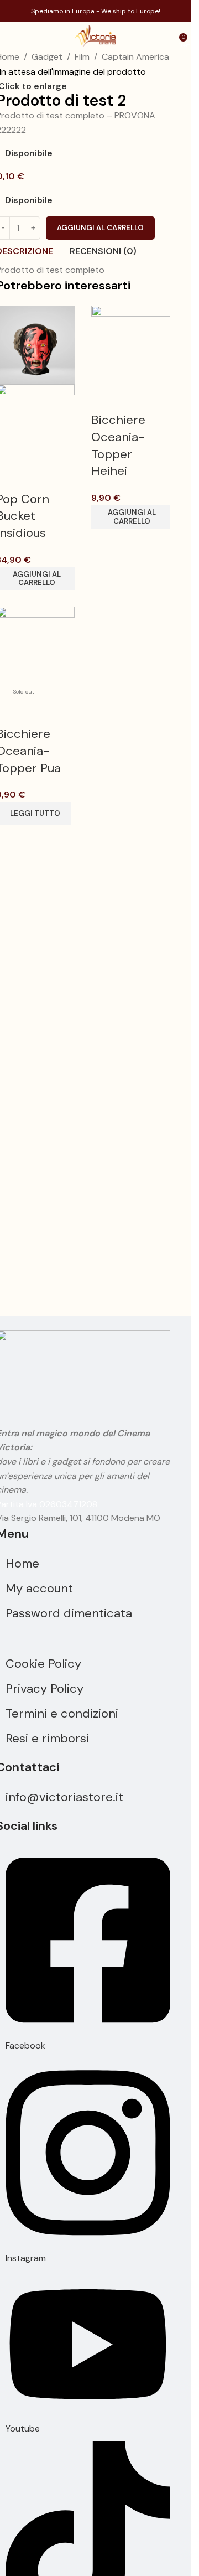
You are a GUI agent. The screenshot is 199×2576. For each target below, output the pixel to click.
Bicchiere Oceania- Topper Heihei (118, 445)
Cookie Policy (43, 1664)
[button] (131, 517)
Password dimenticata (69, 1613)
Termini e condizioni (62, 1713)
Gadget (47, 57)
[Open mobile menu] (13, 36)
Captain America (135, 57)
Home (22, 1563)
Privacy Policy (44, 1688)
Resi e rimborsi (47, 1738)
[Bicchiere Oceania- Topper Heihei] (131, 344)
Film (82, 57)
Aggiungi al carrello (100, 228)
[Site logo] (95, 35)
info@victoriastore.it (64, 1797)
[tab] (103, 251)
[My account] (167, 36)
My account (39, 1588)
